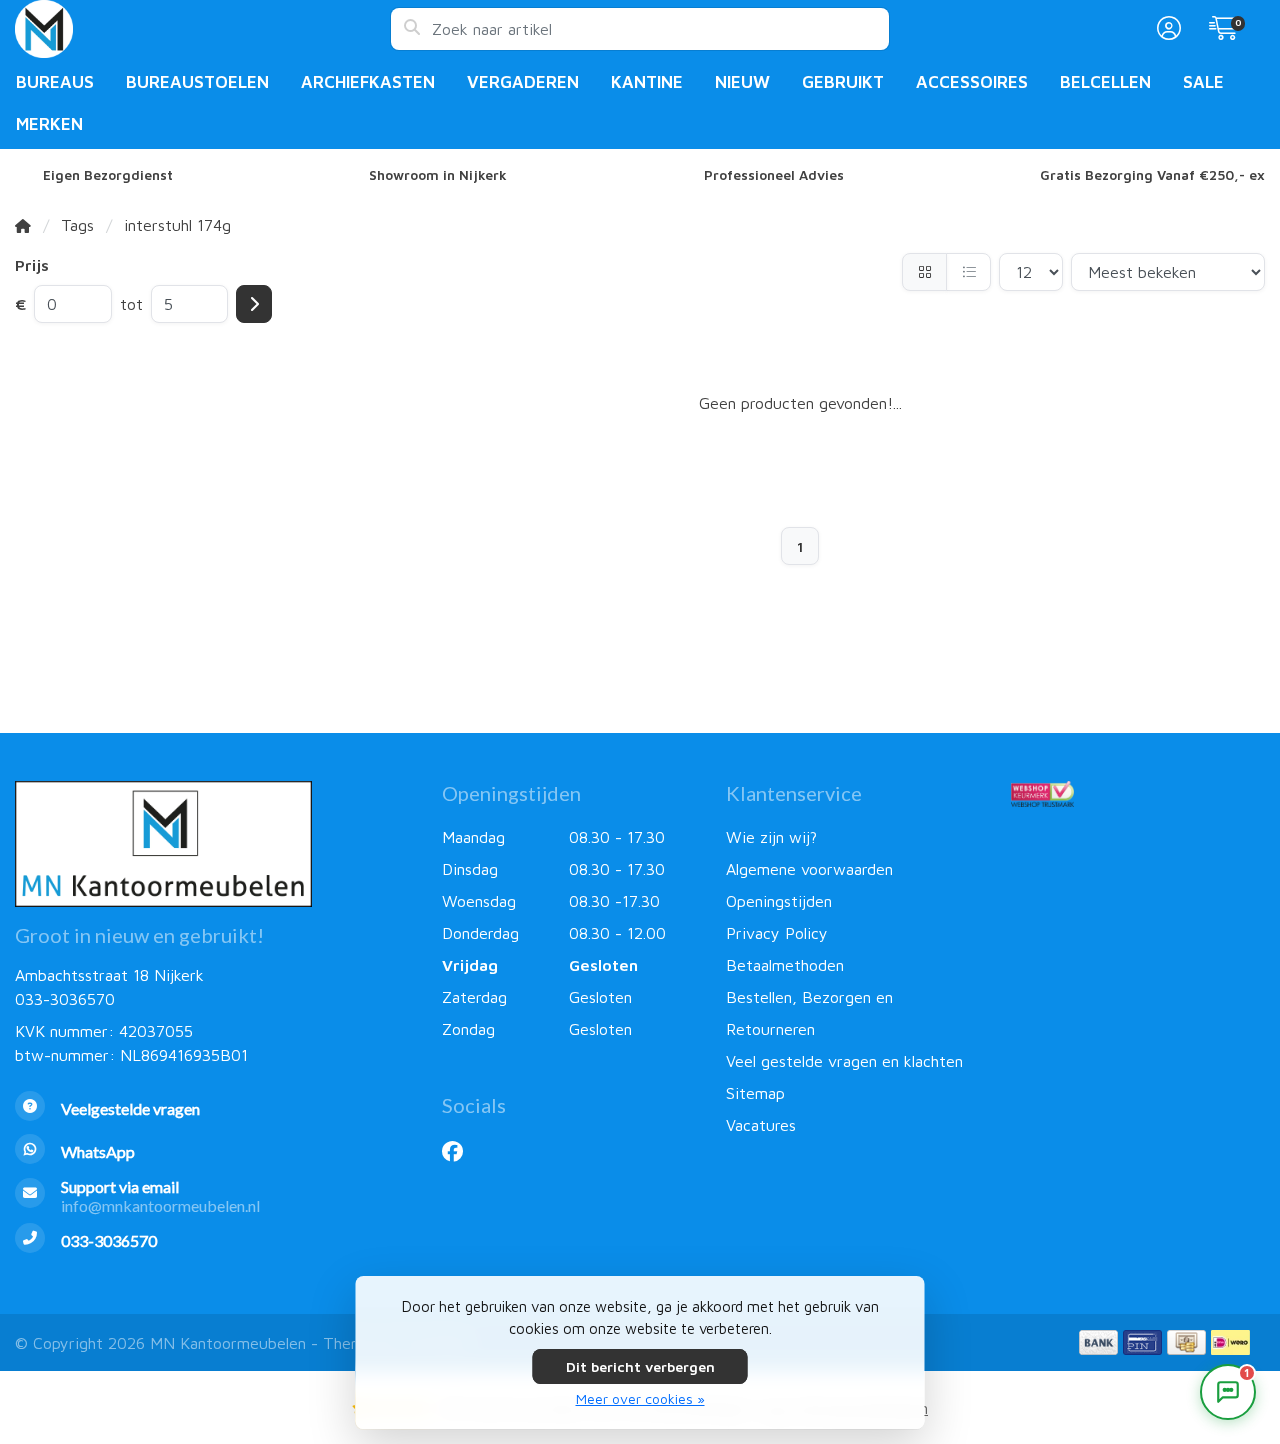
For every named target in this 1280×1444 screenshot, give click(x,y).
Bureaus (55, 82)
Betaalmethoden (785, 965)
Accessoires (972, 82)
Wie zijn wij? (771, 837)
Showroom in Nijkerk (438, 175)
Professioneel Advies (774, 175)
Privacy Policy (777, 933)
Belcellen (1105, 82)
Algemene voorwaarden (809, 869)
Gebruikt (843, 82)
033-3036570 (65, 999)
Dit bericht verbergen (640, 1366)
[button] (1166, 29)
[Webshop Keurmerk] (1138, 794)
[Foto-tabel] (924, 272)
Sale (1203, 82)
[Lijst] (968, 272)
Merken (49, 124)
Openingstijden (779, 901)
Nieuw (742, 82)
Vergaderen (523, 82)
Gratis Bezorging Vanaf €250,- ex (1152, 175)
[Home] (23, 225)
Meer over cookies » (640, 1398)
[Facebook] (460, 1151)
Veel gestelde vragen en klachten (844, 1061)
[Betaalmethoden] (1098, 1342)
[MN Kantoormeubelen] (202, 29)
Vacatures (761, 1125)
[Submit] (254, 304)
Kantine (647, 82)
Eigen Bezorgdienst (108, 175)
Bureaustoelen (197, 82)
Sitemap (755, 1093)
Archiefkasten (368, 82)
